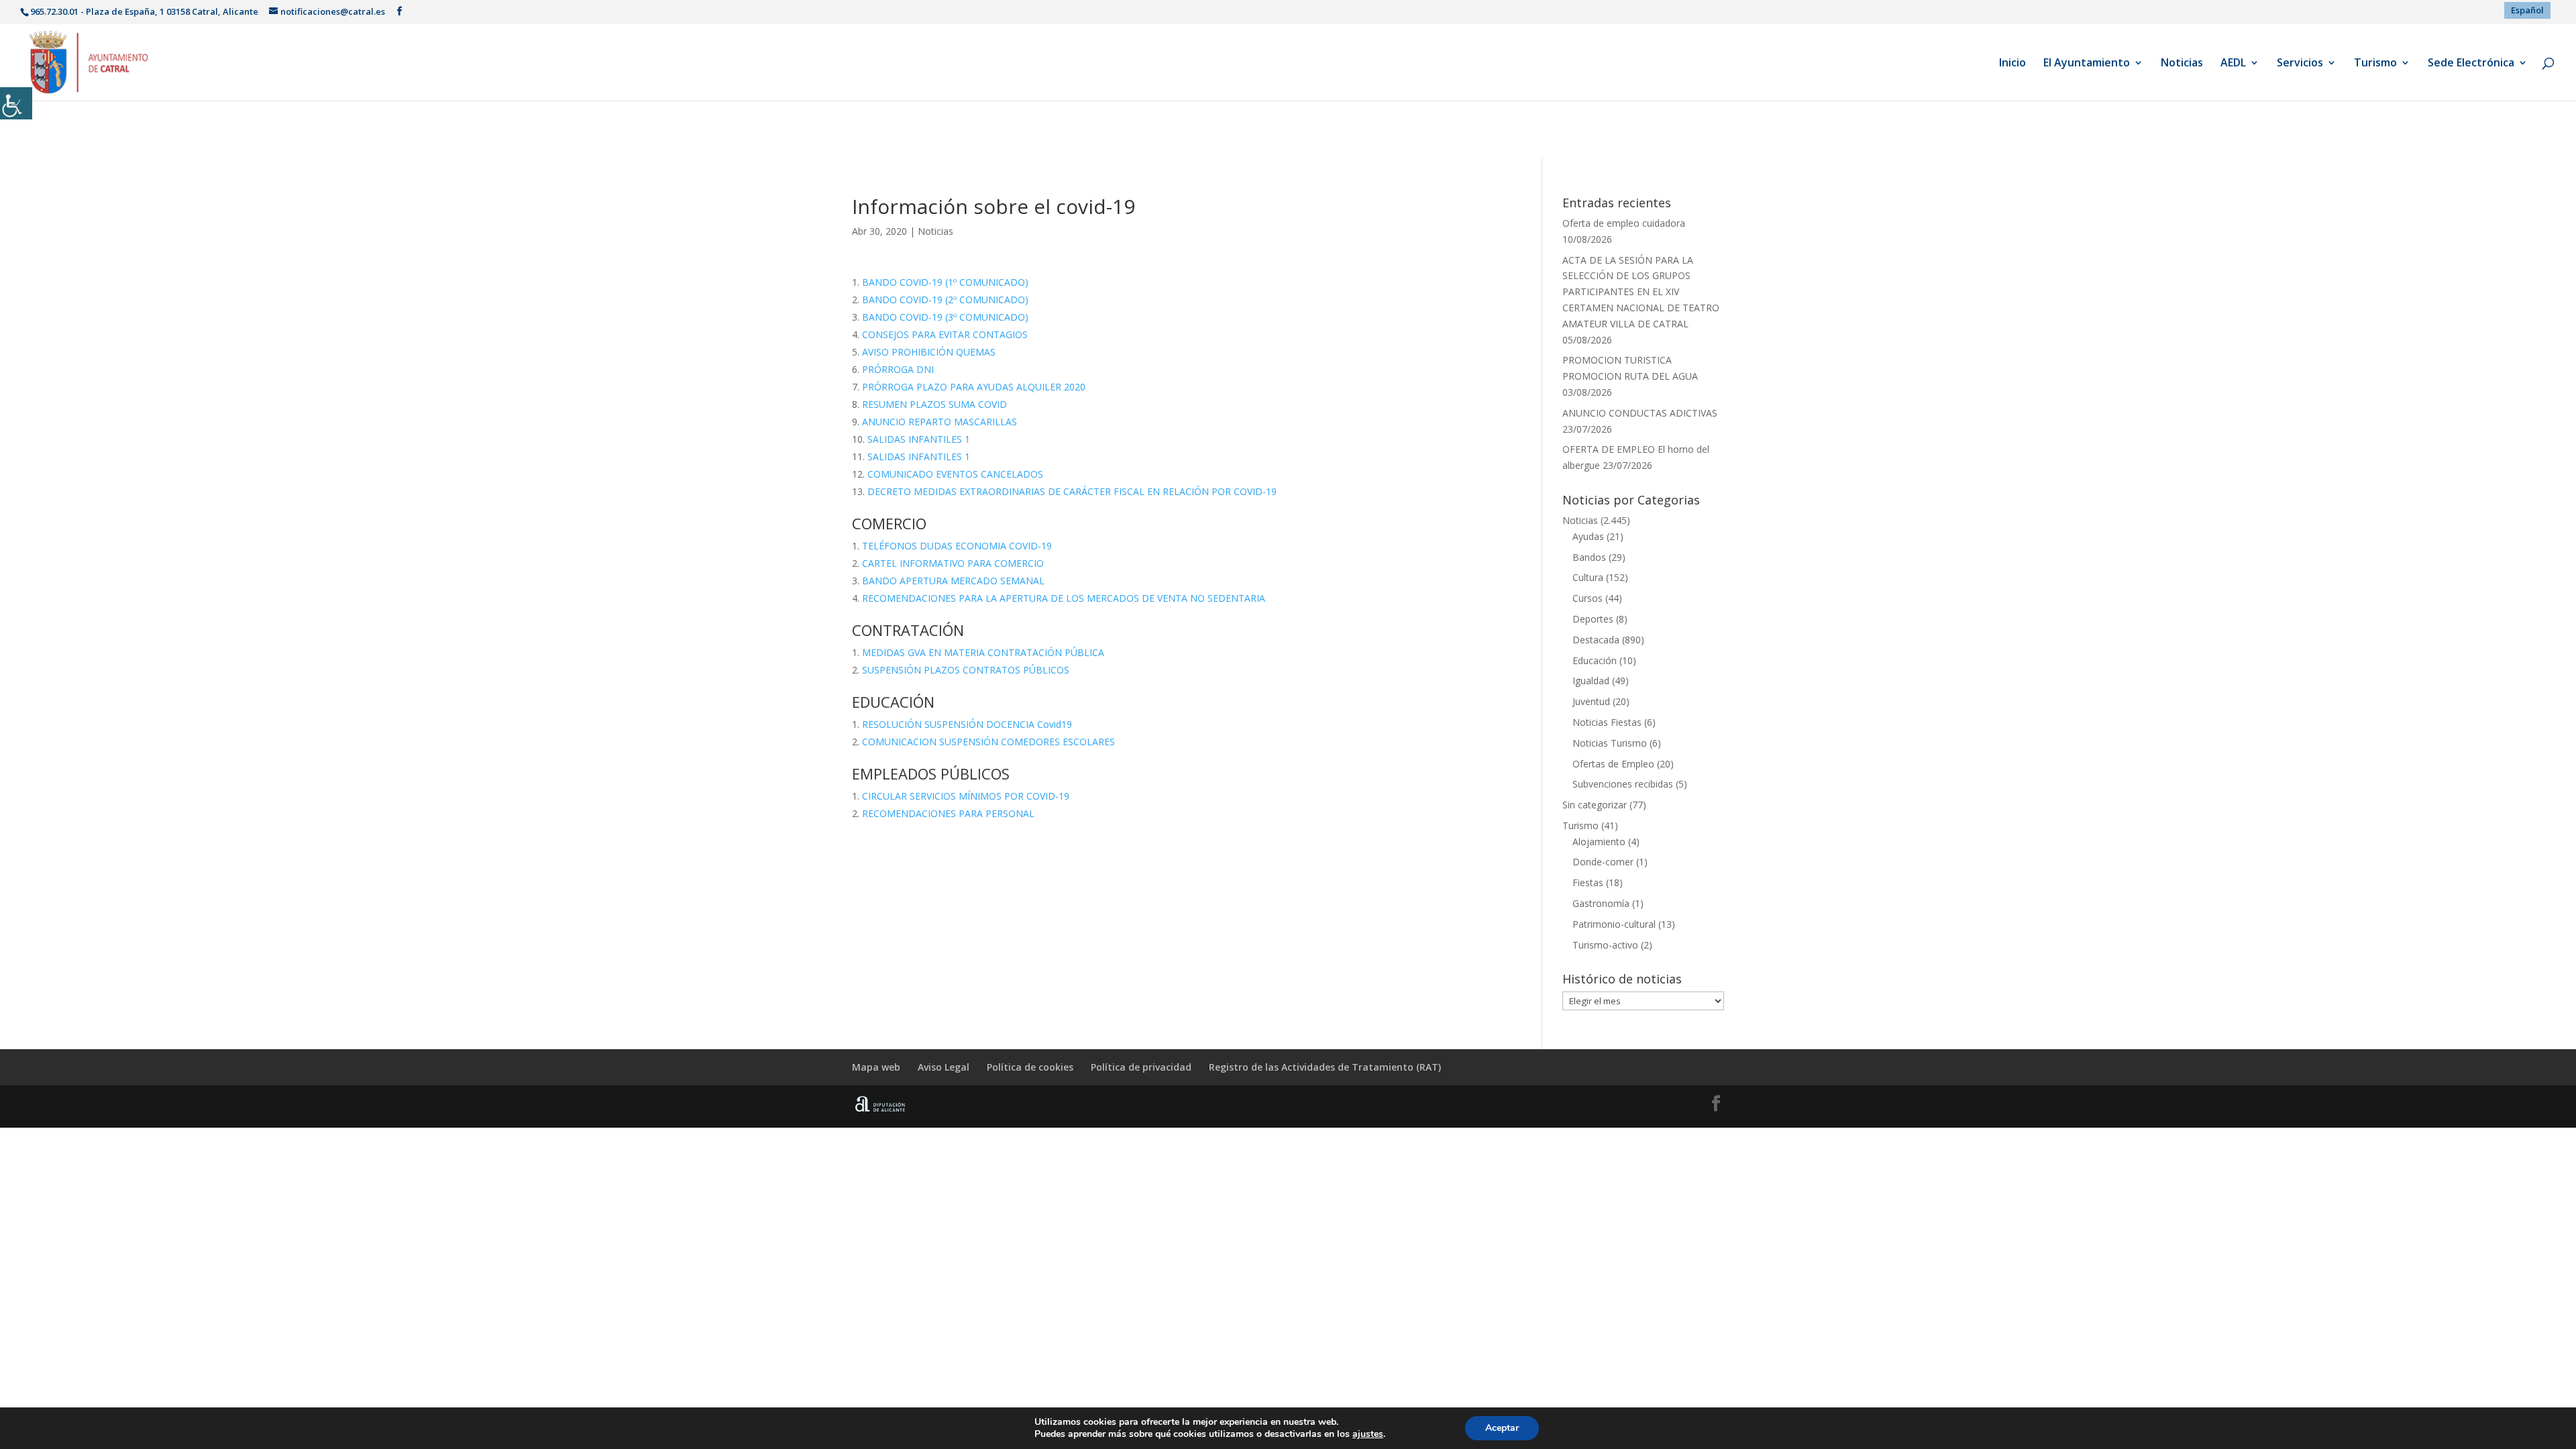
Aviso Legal (944, 1067)
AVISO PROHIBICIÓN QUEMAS (929, 352)
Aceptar (1502, 1428)
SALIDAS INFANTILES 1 (919, 439)
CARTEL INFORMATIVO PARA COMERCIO (953, 563)
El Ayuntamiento (2087, 64)
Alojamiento (1599, 842)
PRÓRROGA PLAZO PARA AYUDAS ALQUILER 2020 (974, 387)
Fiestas (1588, 882)
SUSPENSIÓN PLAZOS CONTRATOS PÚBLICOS (966, 670)
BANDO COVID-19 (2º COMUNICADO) (945, 300)
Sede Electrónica (2471, 64)
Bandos (1589, 557)
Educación (1595, 660)
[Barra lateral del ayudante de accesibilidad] (16, 103)
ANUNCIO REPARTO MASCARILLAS (940, 422)
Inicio (2012, 64)
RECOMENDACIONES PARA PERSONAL (948, 813)
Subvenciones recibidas (1623, 784)
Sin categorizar (1595, 805)
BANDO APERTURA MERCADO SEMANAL (953, 581)
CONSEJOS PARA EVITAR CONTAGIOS (945, 334)
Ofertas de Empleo (1613, 764)
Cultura (1588, 577)
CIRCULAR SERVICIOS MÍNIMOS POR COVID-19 (966, 796)
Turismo (2375, 64)
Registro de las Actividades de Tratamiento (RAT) (1325, 1067)
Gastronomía (1601, 903)
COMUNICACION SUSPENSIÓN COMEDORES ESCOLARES (988, 742)
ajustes (1368, 1434)
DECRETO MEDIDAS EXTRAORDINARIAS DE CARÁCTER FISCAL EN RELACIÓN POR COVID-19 (1072, 491)
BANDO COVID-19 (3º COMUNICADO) (945, 317)
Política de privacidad (1141, 1067)
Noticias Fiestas (1607, 722)
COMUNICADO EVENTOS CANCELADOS (955, 474)
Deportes (1593, 619)
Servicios (2300, 64)
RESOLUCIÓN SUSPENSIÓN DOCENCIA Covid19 (967, 724)
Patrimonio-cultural (1614, 924)
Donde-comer (1603, 862)
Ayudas (1588, 536)
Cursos (1588, 598)
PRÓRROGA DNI (898, 369)
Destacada (1596, 640)
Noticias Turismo (1610, 743)
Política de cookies (1030, 1067)
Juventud (1591, 701)
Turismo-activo (1605, 945)
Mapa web (876, 1067)
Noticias (2182, 64)
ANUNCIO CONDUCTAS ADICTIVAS (1640, 413)
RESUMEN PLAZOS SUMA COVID (934, 404)
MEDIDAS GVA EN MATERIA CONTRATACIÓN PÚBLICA (983, 652)
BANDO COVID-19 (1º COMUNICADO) (945, 282)
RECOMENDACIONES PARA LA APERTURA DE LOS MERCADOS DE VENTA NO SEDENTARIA (1064, 598)
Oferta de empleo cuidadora (1624, 223)
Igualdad (1591, 681)
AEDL (2233, 64)
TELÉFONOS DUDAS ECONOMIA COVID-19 (957, 546)
